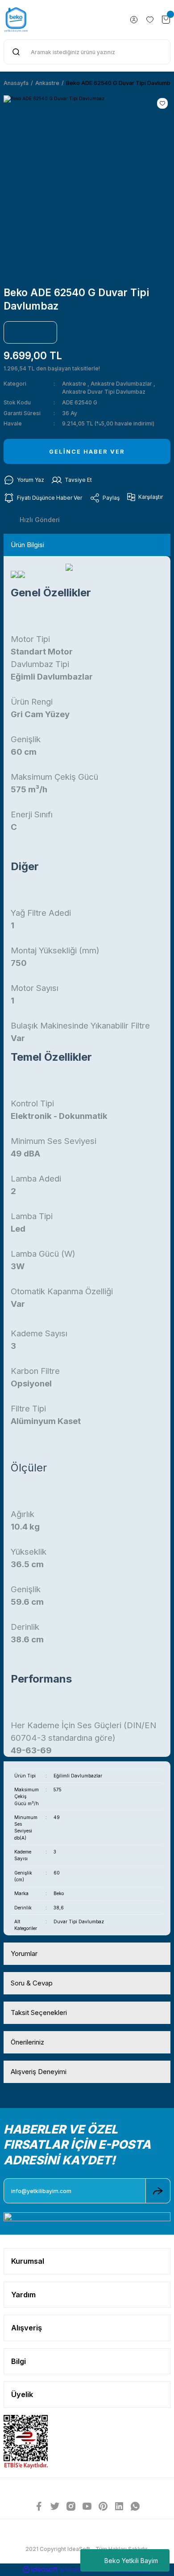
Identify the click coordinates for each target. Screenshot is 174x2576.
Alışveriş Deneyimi (39, 2072)
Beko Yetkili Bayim (131, 2561)
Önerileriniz (27, 2042)
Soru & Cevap (32, 1983)
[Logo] (16, 20)
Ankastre (74, 384)
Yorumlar (24, 1953)
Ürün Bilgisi (27, 545)
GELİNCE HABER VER (87, 452)
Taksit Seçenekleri (39, 2013)
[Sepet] (166, 20)
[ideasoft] (40, 2570)
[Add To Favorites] (162, 103)
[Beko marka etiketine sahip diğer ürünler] (30, 332)
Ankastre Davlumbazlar (121, 384)
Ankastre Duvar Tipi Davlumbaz (104, 392)
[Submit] (158, 2191)
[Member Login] (134, 20)
